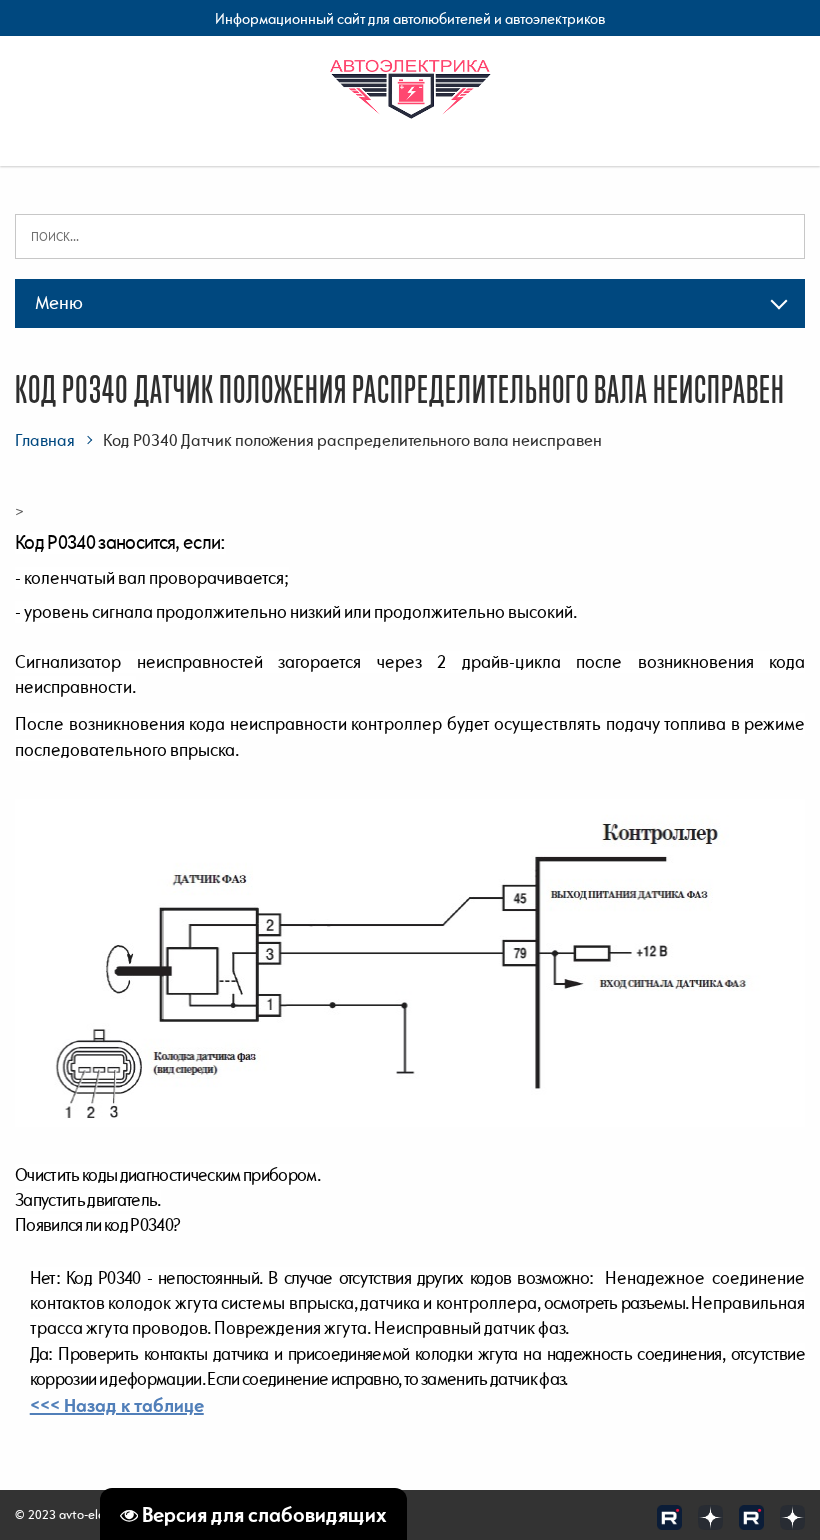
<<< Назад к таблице (117, 1405)
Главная (45, 440)
